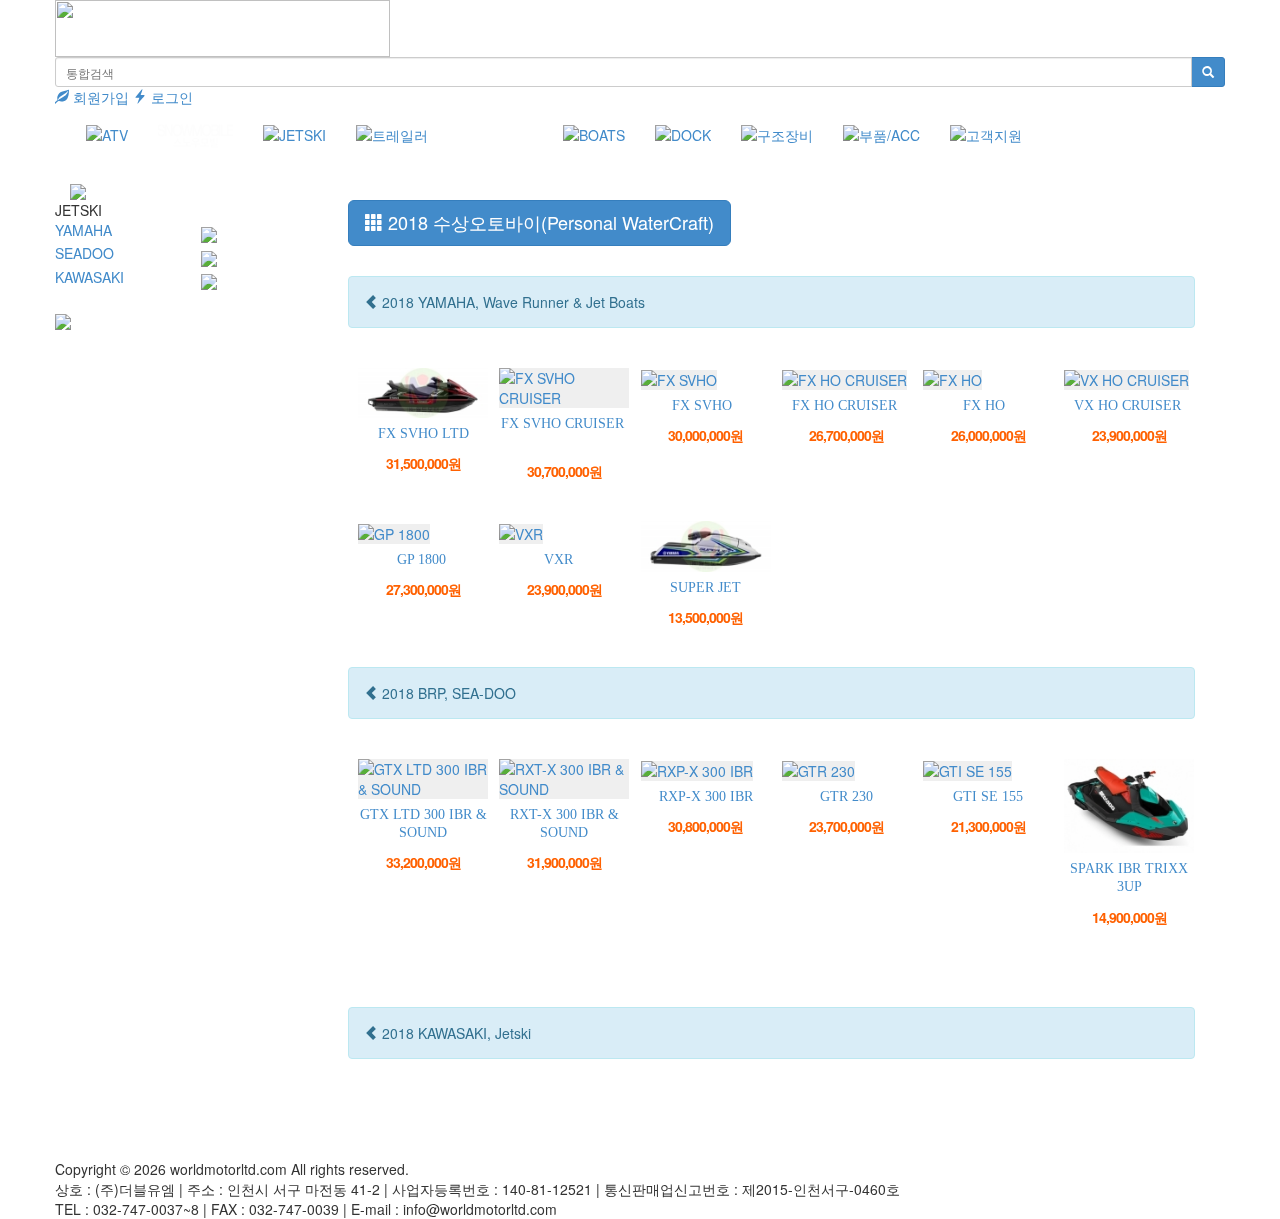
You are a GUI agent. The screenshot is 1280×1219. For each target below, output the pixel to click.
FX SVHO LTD (423, 433)
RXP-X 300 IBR (706, 796)
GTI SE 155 (988, 796)
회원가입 (99, 97)
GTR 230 (846, 796)
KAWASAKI (89, 277)
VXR (558, 559)
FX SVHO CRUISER (562, 423)
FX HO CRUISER (844, 405)
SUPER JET (705, 587)
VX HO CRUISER (1127, 405)
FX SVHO (702, 405)
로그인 (170, 97)
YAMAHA (83, 230)
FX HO (984, 405)
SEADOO (84, 253)
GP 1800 (421, 559)
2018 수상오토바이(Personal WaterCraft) (548, 222)
